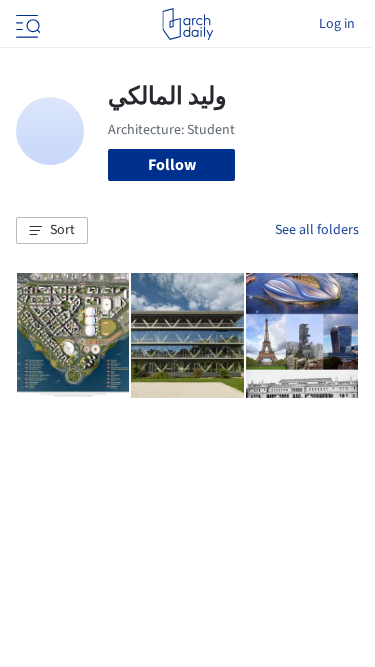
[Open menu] (26, 24)
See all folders (317, 230)
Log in (337, 24)
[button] (52, 231)
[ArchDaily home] (187, 24)
